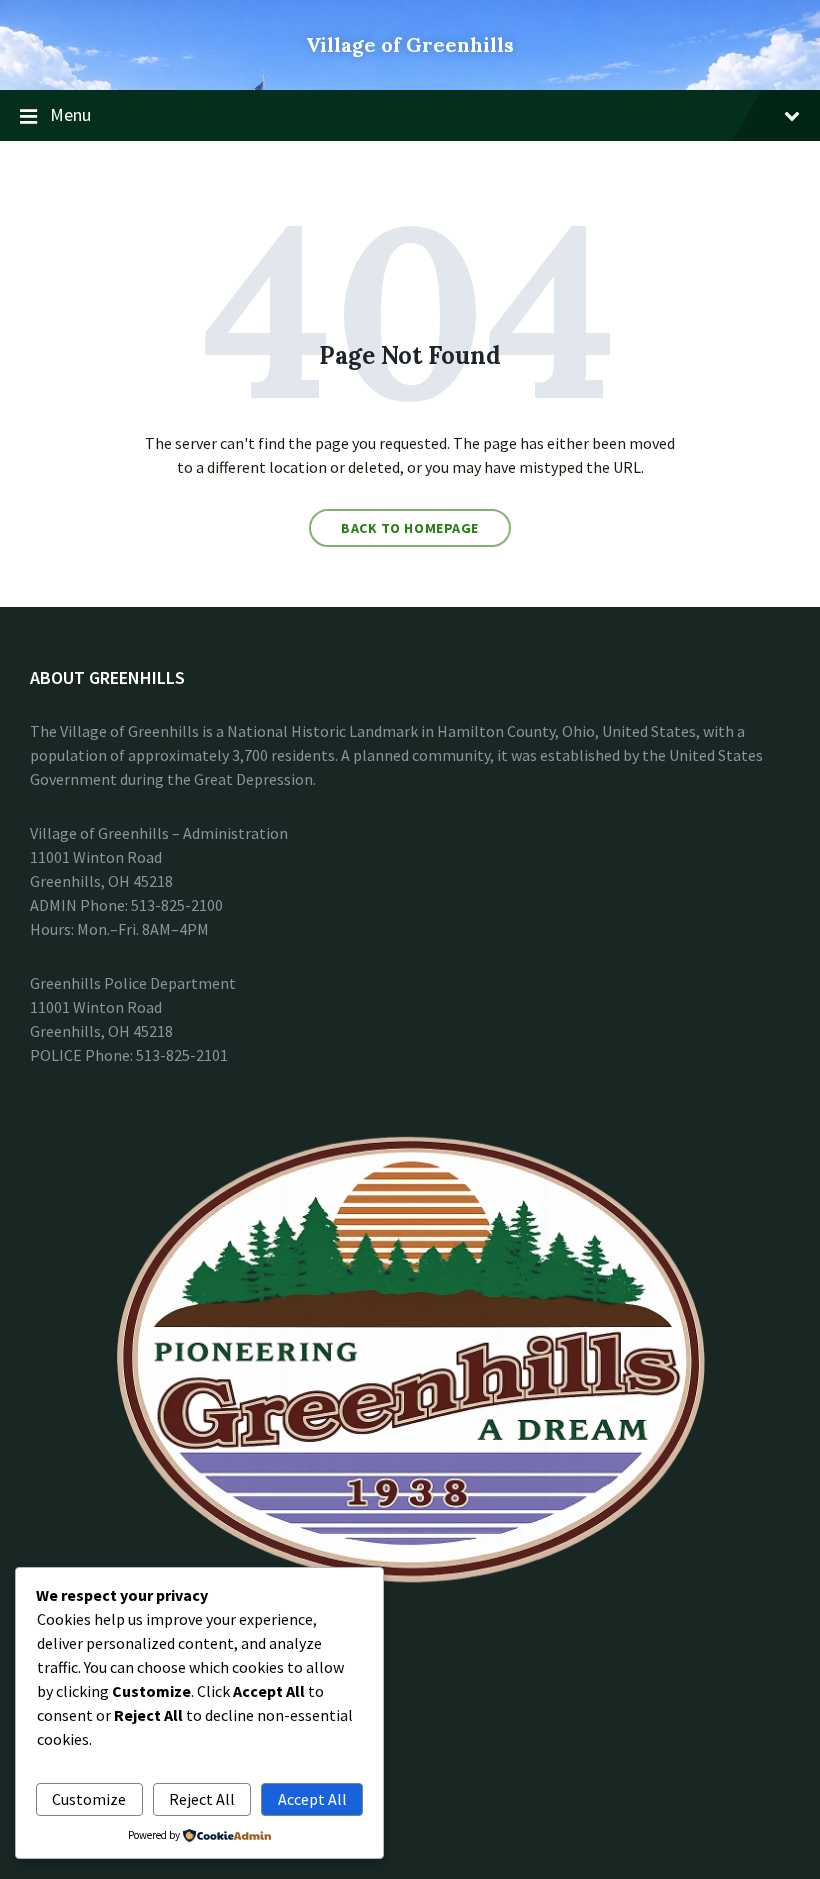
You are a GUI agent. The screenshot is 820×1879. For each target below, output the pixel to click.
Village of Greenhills (410, 44)
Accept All (312, 1799)
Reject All (202, 1799)
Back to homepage (410, 528)
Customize (89, 1799)
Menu (70, 114)
